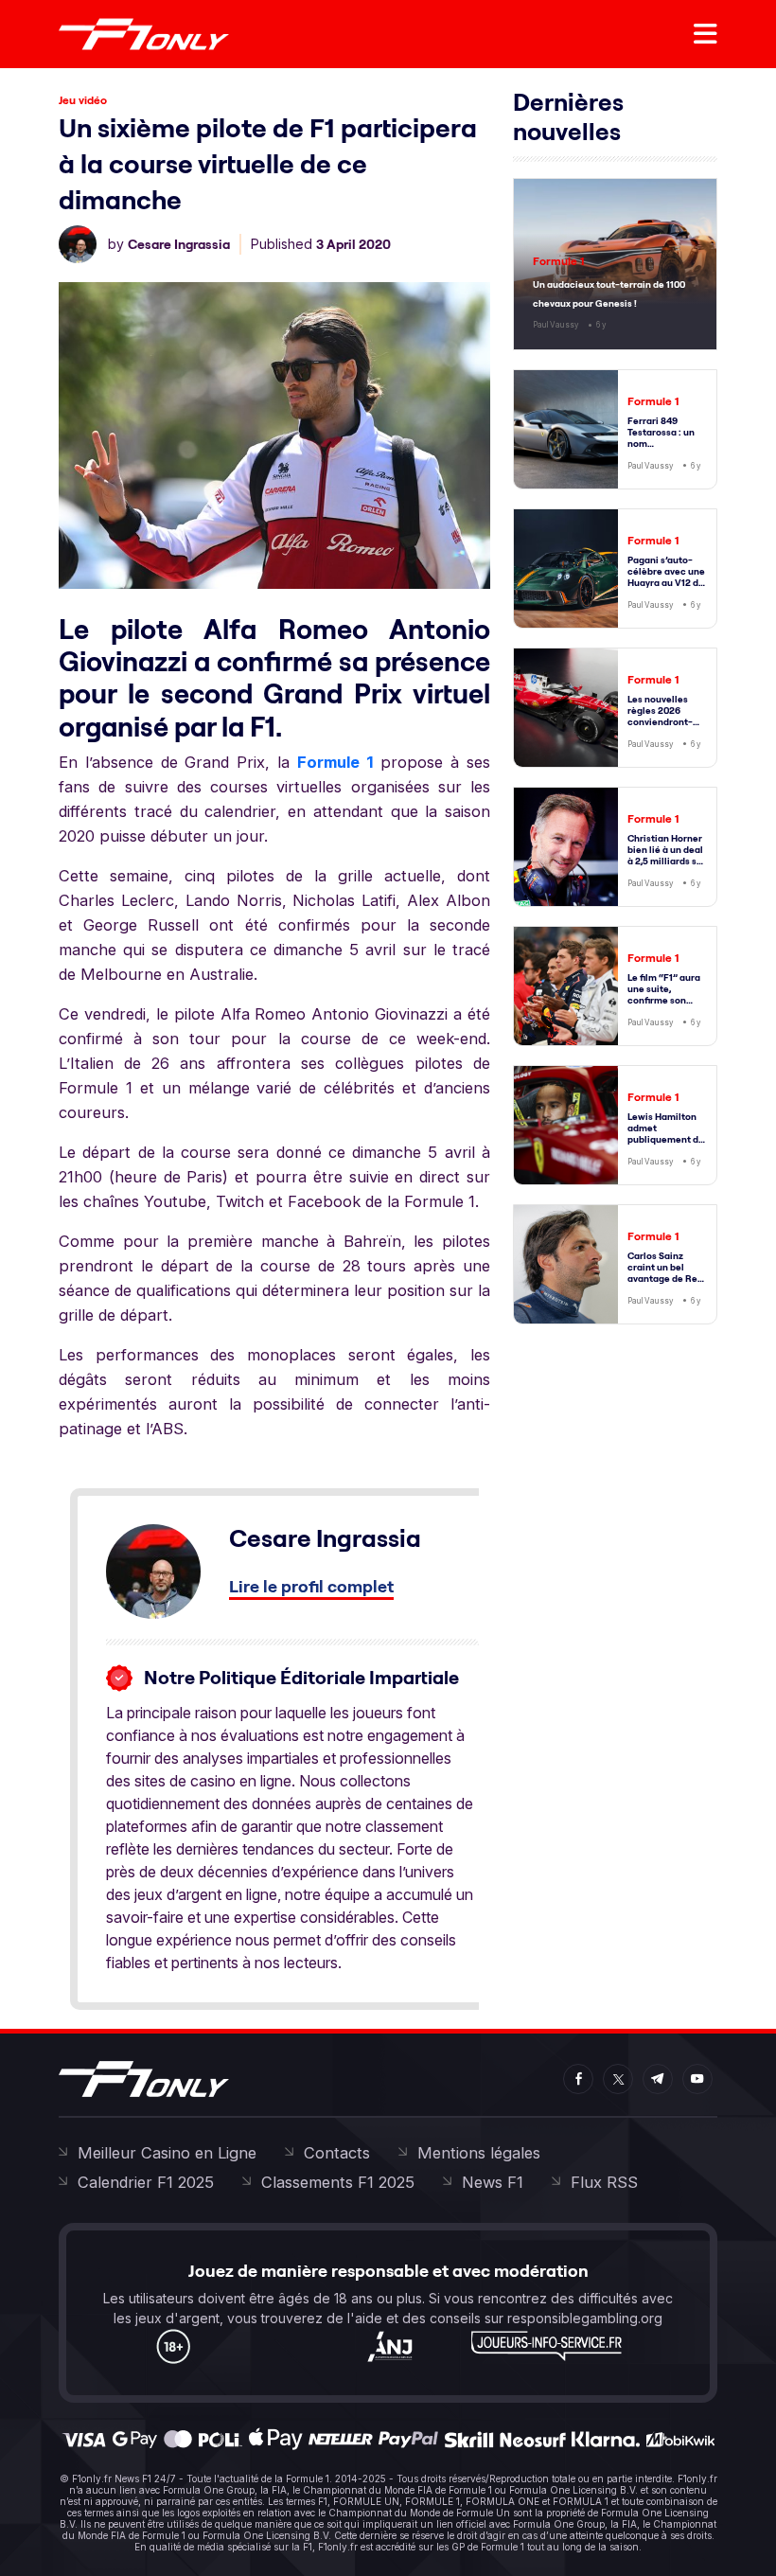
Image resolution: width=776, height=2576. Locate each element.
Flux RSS (604, 2182)
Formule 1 (335, 762)
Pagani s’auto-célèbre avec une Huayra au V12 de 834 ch (666, 577)
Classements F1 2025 (338, 2182)
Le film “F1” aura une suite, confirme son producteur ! (664, 995)
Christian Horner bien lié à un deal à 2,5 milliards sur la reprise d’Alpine (667, 861)
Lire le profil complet (311, 1586)
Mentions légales (479, 2153)
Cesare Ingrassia (179, 244)
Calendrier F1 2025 (146, 2182)
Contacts (337, 2153)
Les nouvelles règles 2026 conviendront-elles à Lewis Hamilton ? (660, 722)
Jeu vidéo (83, 100)
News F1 (493, 2182)
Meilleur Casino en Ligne (167, 2153)
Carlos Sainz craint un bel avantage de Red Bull (665, 1273)
